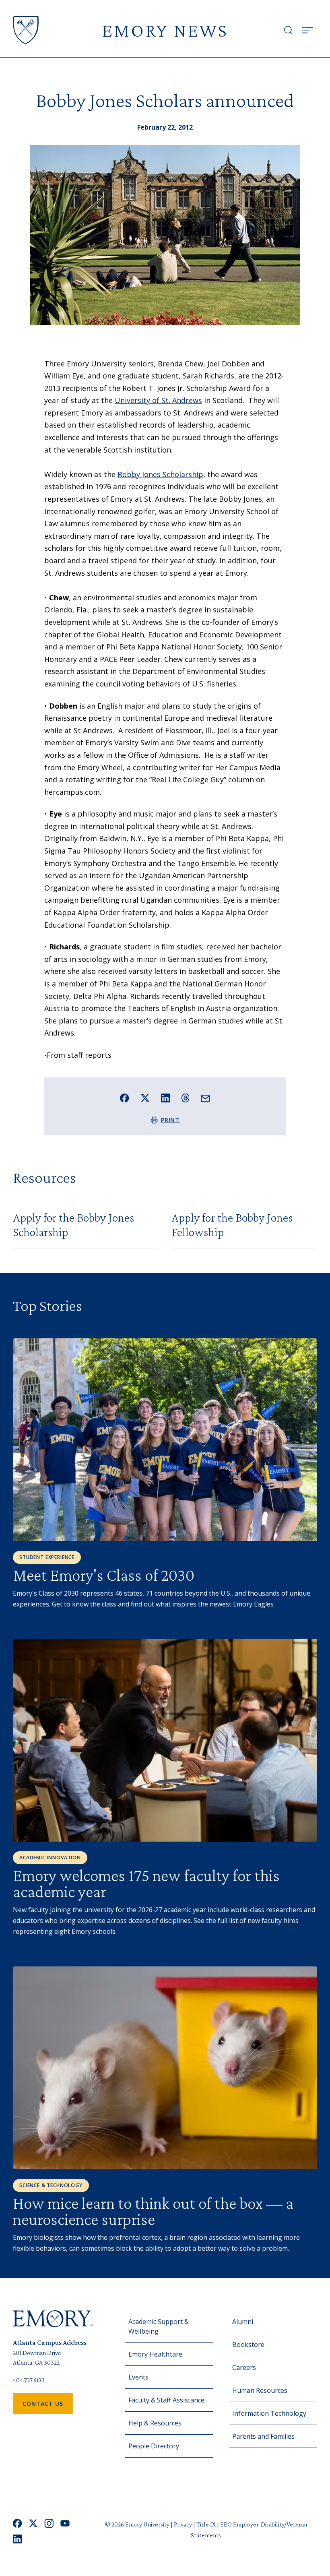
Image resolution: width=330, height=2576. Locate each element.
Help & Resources (155, 2423)
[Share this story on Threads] (185, 1098)
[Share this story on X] (145, 1098)
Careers (244, 2367)
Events (138, 2377)
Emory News (165, 30)
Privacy (184, 2524)
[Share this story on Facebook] (125, 1098)
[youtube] (65, 2523)
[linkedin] (18, 2539)
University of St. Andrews (158, 400)
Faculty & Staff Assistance (166, 2400)
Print (170, 1120)
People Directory (154, 2446)
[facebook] (18, 2523)
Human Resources (260, 2390)
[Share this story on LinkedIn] (166, 1098)
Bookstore (248, 2344)
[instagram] (49, 2523)
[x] (33, 2523)
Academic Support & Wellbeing (159, 2326)
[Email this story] (205, 1099)
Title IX (207, 2524)
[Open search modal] (288, 30)
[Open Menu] (307, 30)
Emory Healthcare (155, 2354)
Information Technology (269, 2413)
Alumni (243, 2322)
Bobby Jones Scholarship (160, 474)
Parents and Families (263, 2436)
